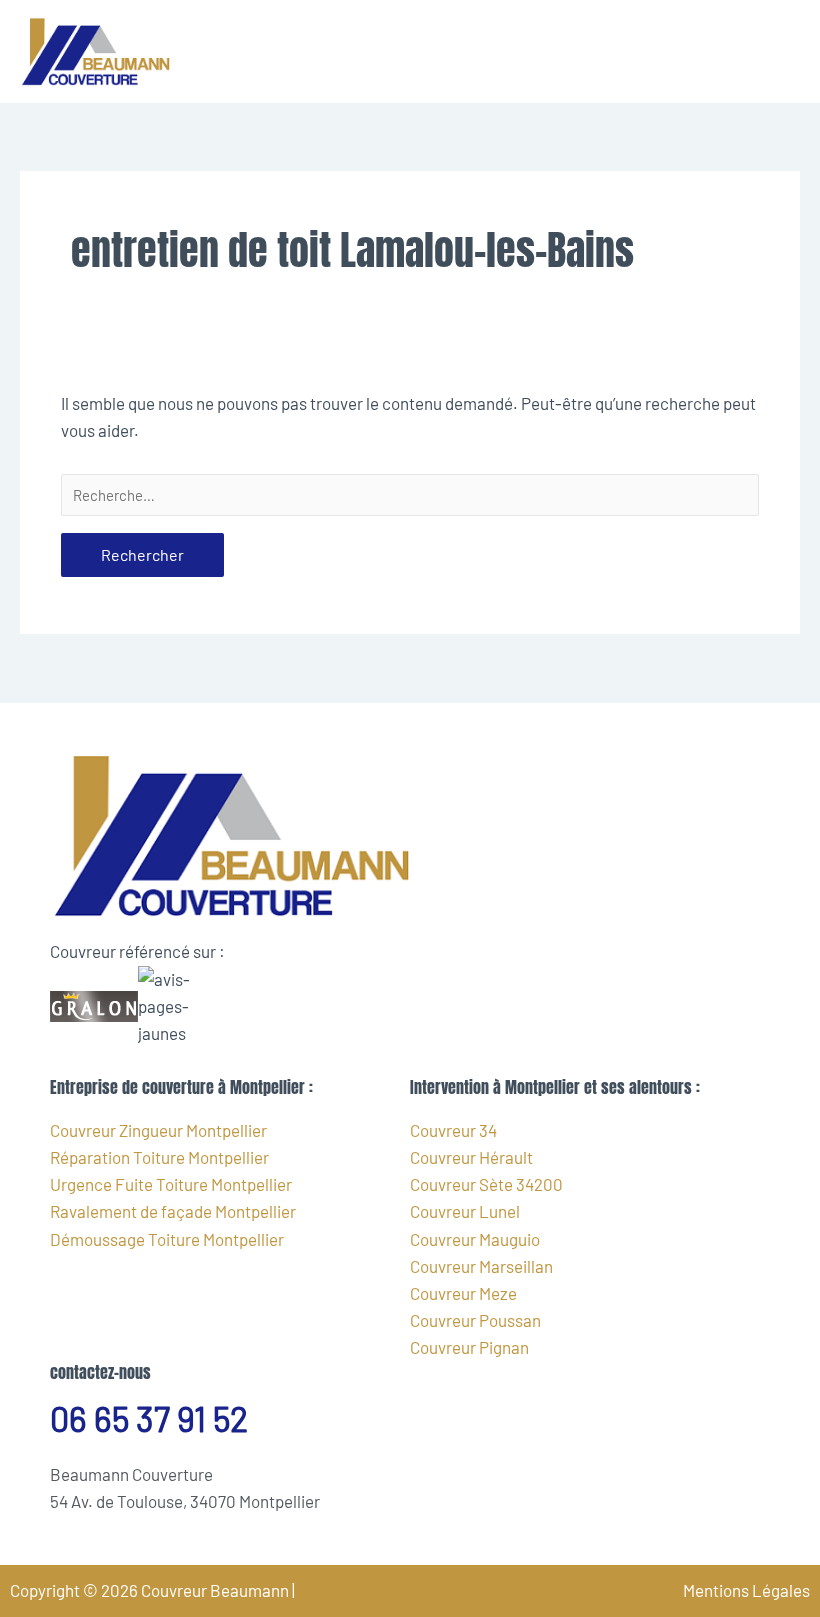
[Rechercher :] (410, 495)
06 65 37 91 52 (149, 1418)
